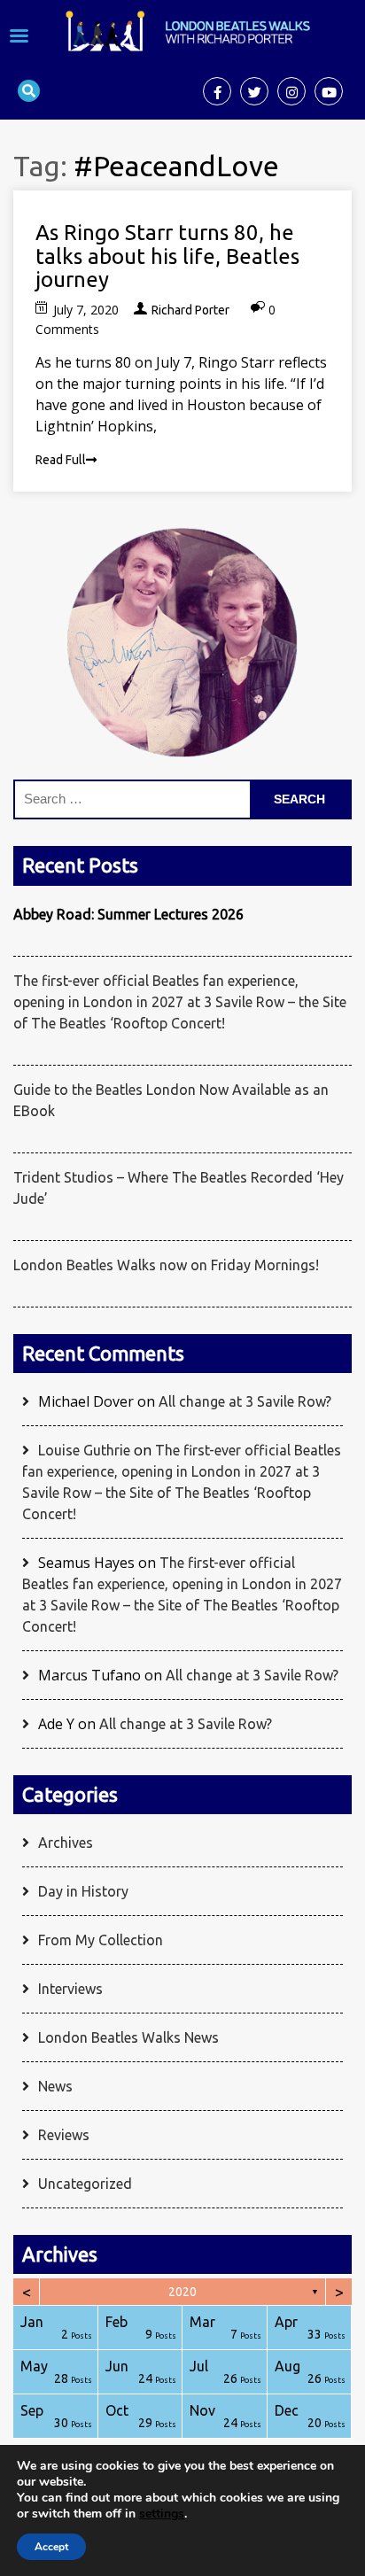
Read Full (61, 460)
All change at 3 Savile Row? (245, 1401)
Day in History (83, 1891)
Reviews (64, 2135)
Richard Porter (190, 310)
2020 (182, 2292)
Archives (66, 1843)
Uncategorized (85, 2184)
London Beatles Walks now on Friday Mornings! (166, 1265)
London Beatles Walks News (128, 2037)
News (55, 2086)
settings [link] (162, 2514)
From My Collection (101, 1940)
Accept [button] (51, 2547)
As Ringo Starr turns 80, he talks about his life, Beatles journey (167, 256)
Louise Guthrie (84, 1450)
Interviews (70, 1989)
